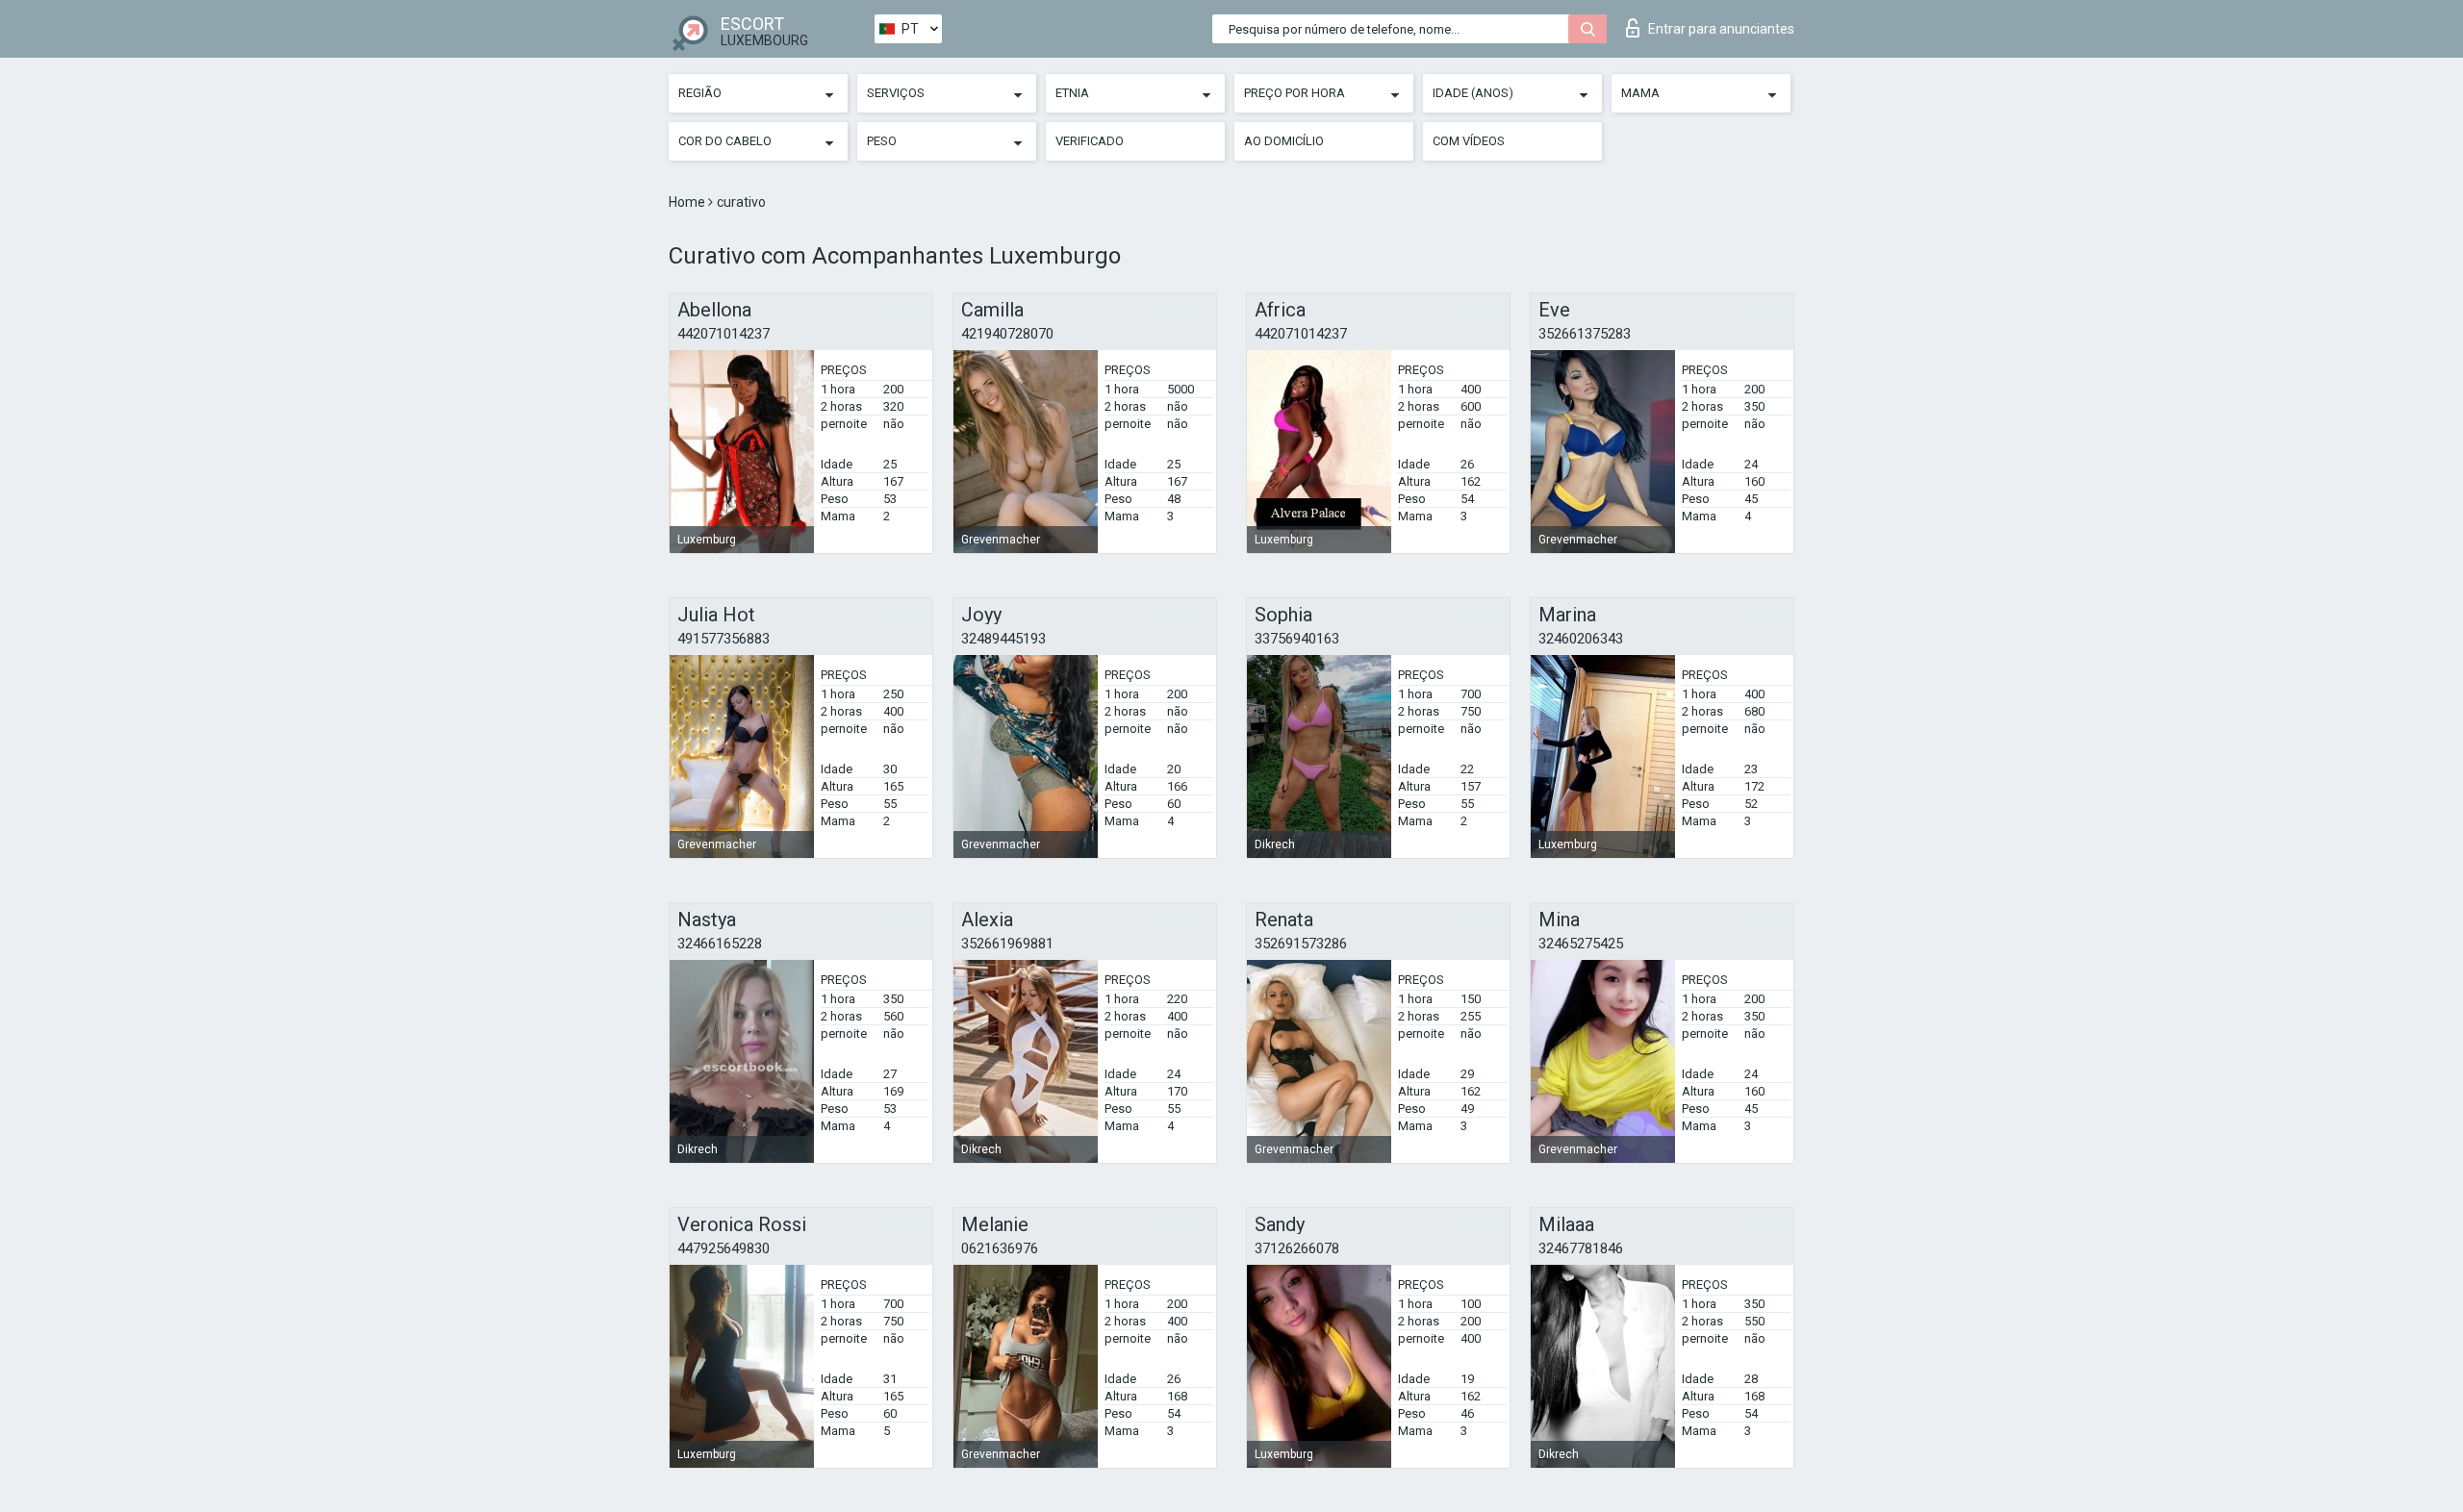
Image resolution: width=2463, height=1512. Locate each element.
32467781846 (1581, 1248)
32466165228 (720, 944)
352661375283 (1585, 334)
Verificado (1090, 141)
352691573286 (1301, 944)
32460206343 (1581, 639)
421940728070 (1007, 334)
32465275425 (1581, 944)
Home (688, 202)
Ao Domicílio (1284, 141)
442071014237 (724, 334)
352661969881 (1007, 944)
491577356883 (724, 639)
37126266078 (1297, 1248)
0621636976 (1000, 1248)
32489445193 (1003, 639)
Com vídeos (1469, 141)
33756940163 (1297, 639)
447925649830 (724, 1248)
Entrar (1721, 29)
